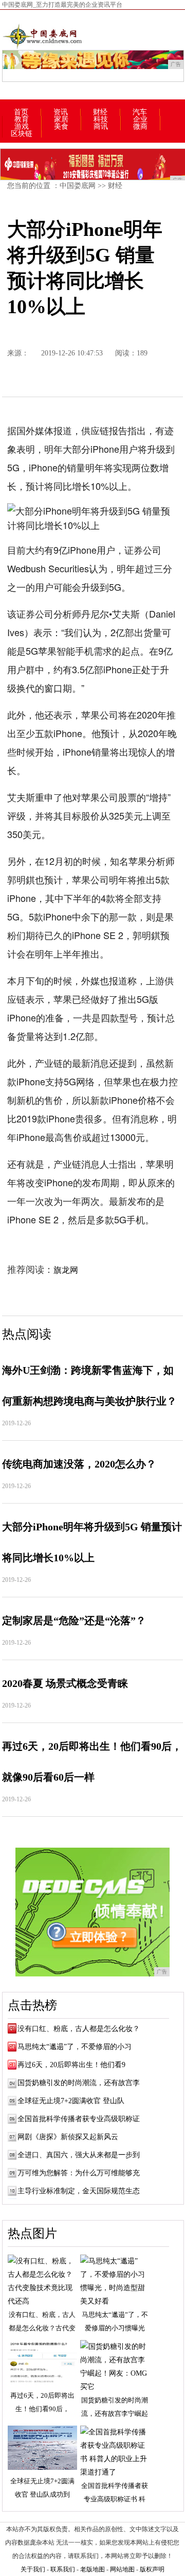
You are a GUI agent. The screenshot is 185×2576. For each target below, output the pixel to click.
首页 (21, 112)
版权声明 (152, 2569)
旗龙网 (66, 1270)
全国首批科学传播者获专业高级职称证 (79, 2119)
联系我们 (63, 2569)
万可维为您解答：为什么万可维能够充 (79, 2173)
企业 (140, 120)
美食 (61, 127)
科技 (101, 120)
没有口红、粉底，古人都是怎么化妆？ (79, 2029)
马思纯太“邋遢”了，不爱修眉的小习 (75, 2047)
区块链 (22, 134)
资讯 (61, 112)
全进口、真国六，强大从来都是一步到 (79, 2155)
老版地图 (92, 2569)
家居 (61, 120)
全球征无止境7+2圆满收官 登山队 (71, 2101)
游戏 (22, 127)
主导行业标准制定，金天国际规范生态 (79, 2191)
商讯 (101, 127)
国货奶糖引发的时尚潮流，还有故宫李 (79, 2083)
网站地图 (122, 2569)
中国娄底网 (78, 186)
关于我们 (33, 2569)
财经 (100, 112)
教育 (22, 120)
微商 (140, 127)
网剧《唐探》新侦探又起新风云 (68, 2137)
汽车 (140, 112)
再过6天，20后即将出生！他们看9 (71, 2065)
